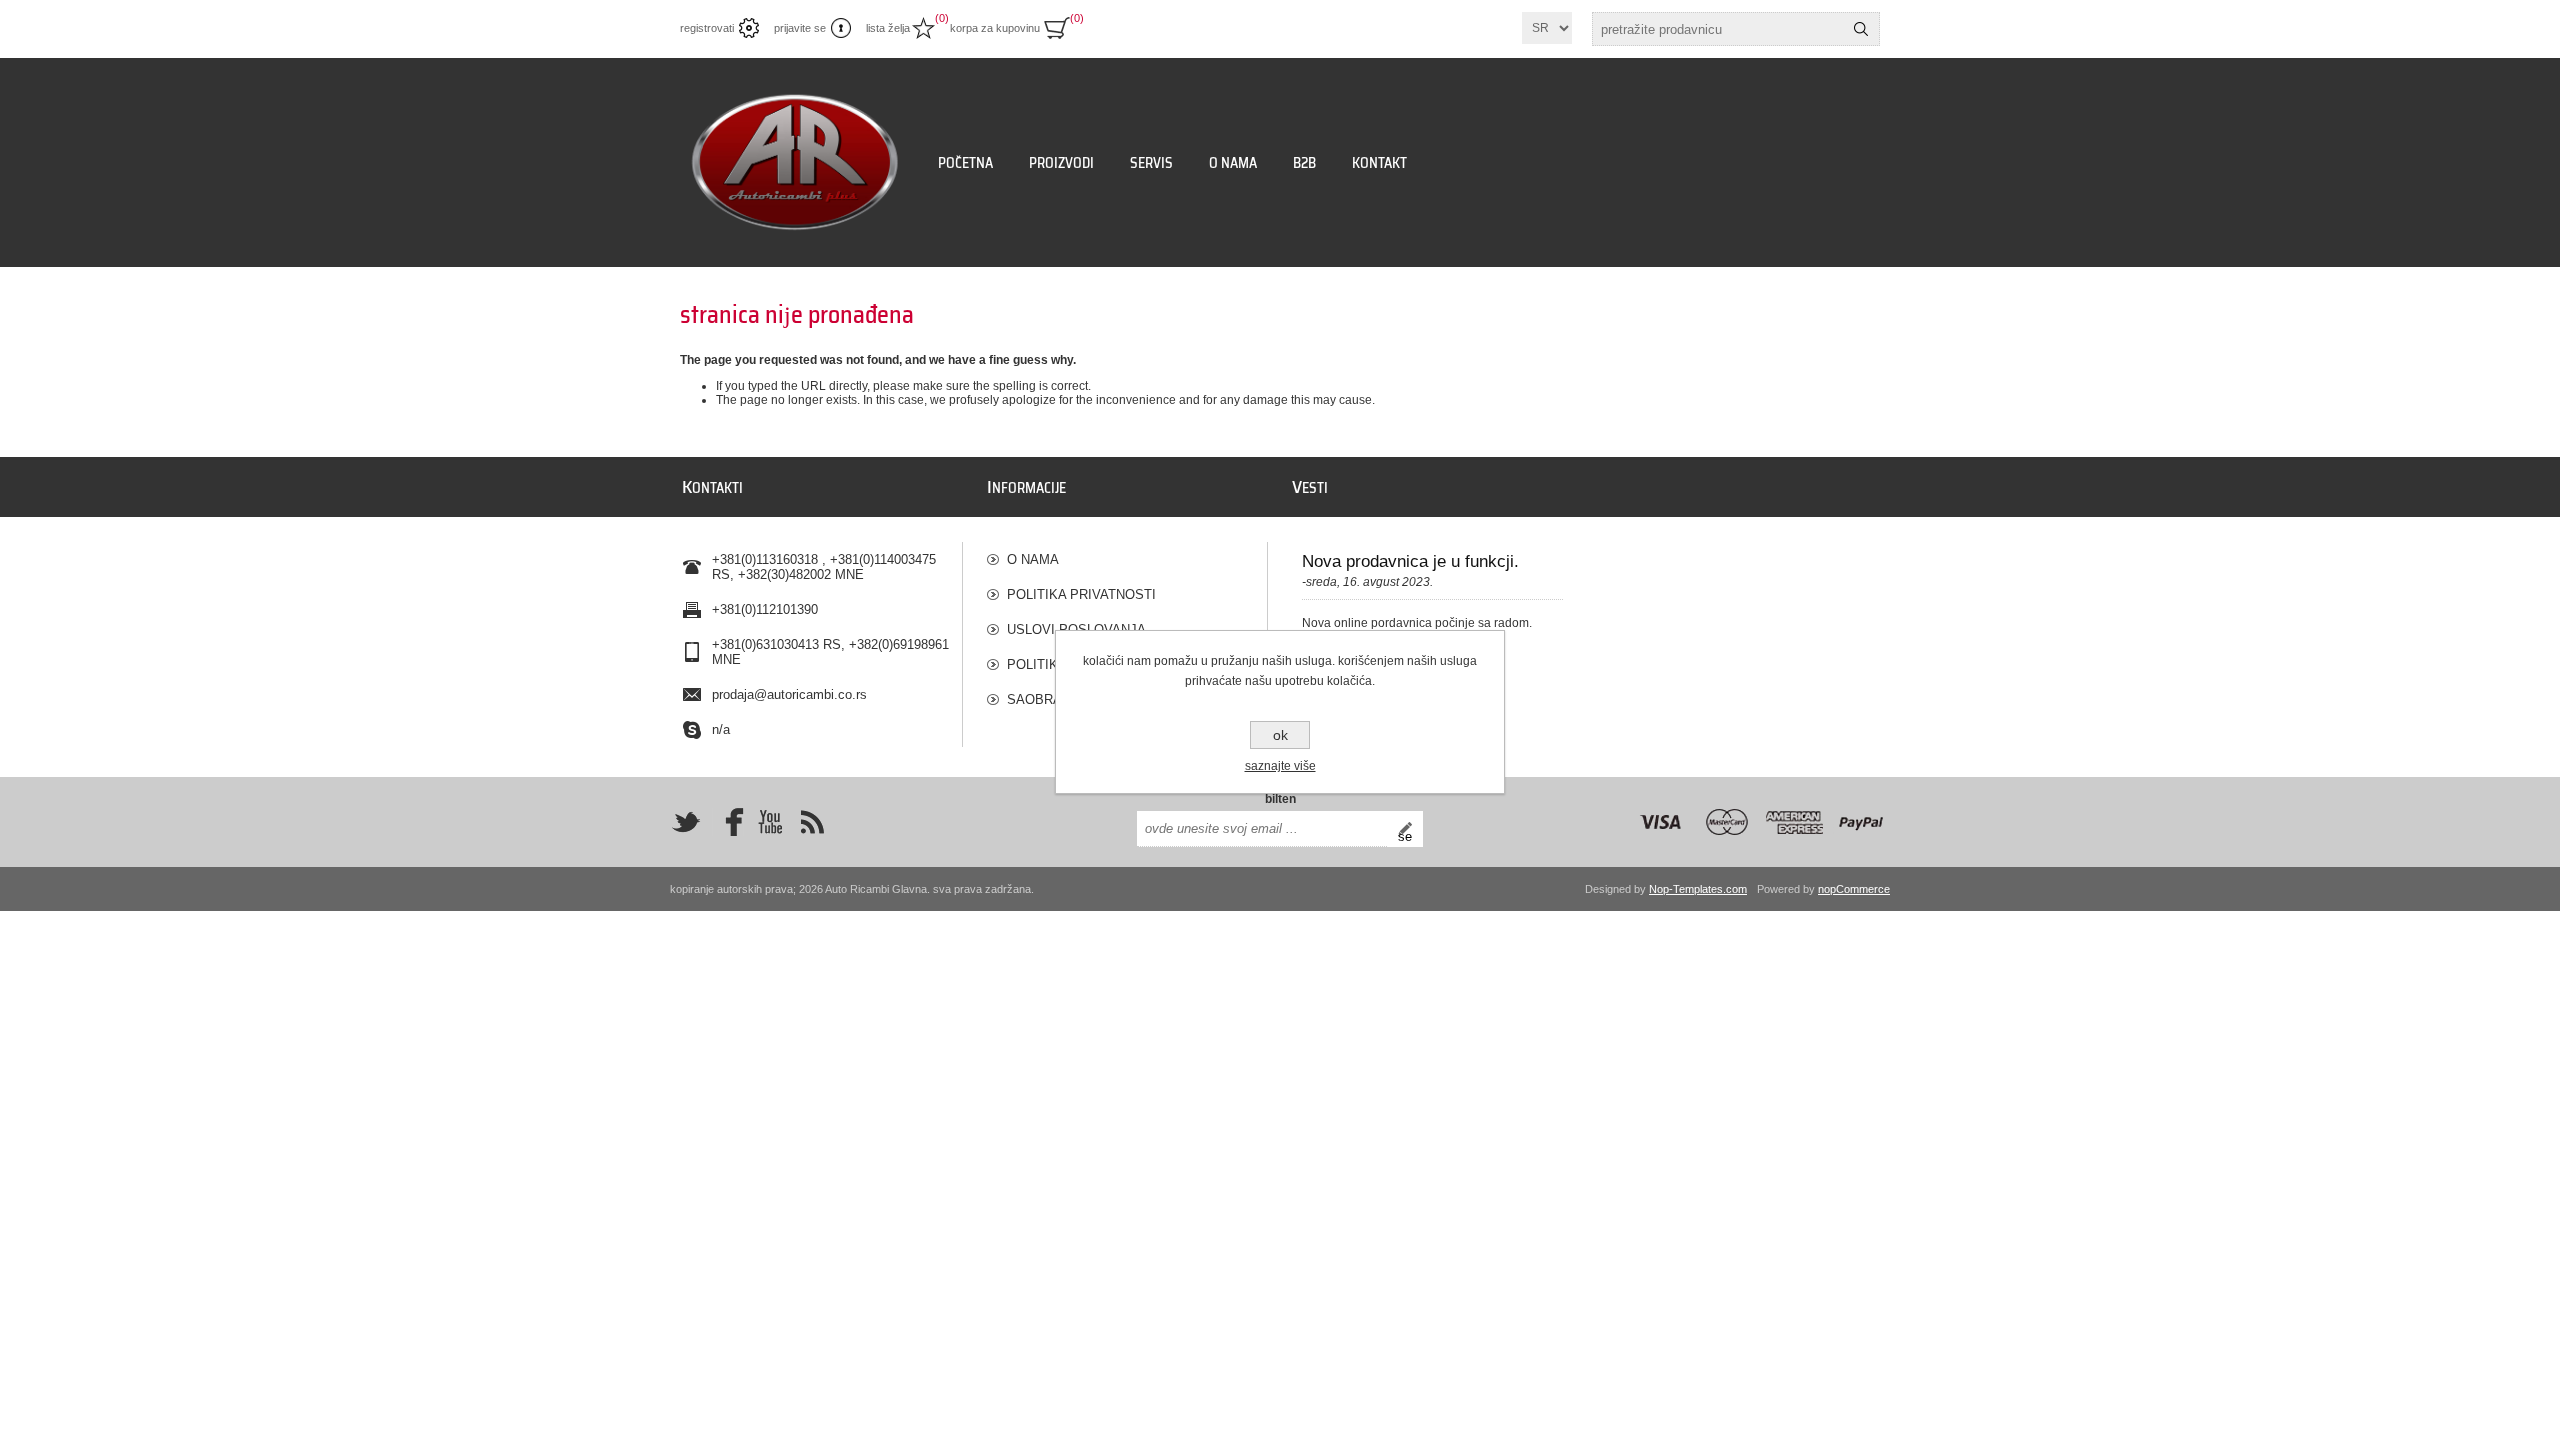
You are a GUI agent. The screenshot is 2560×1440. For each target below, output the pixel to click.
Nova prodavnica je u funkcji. (1410, 561)
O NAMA (1033, 559)
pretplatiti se (1410, 829)
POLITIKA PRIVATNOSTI (1081, 594)
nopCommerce (1854, 889)
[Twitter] (686, 822)
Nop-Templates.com (1698, 889)
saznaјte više (1280, 766)
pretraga (1861, 29)
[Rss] (812, 822)
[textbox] (1718, 29)
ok (1280, 735)
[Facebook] (728, 822)
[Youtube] (770, 822)
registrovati (707, 28)
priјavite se (800, 28)
